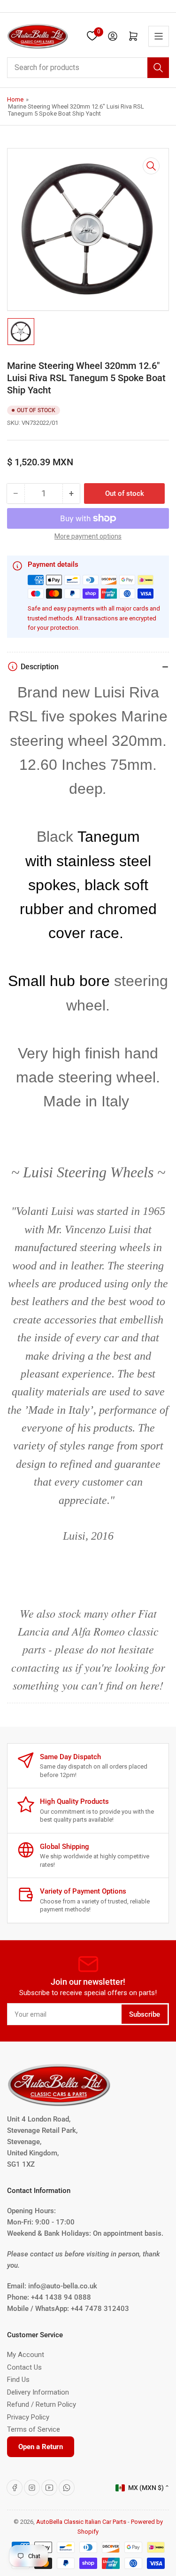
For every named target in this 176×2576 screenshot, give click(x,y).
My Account (26, 2355)
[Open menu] (159, 36)
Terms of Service (34, 2429)
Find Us (18, 2380)
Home (15, 99)
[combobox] (88, 68)
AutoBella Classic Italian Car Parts (81, 2522)
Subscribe (145, 2014)
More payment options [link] (88, 536)
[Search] (158, 68)
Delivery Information (38, 2392)
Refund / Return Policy (42, 2404)
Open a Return (41, 2447)
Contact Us (24, 2367)
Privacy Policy (28, 2417)
